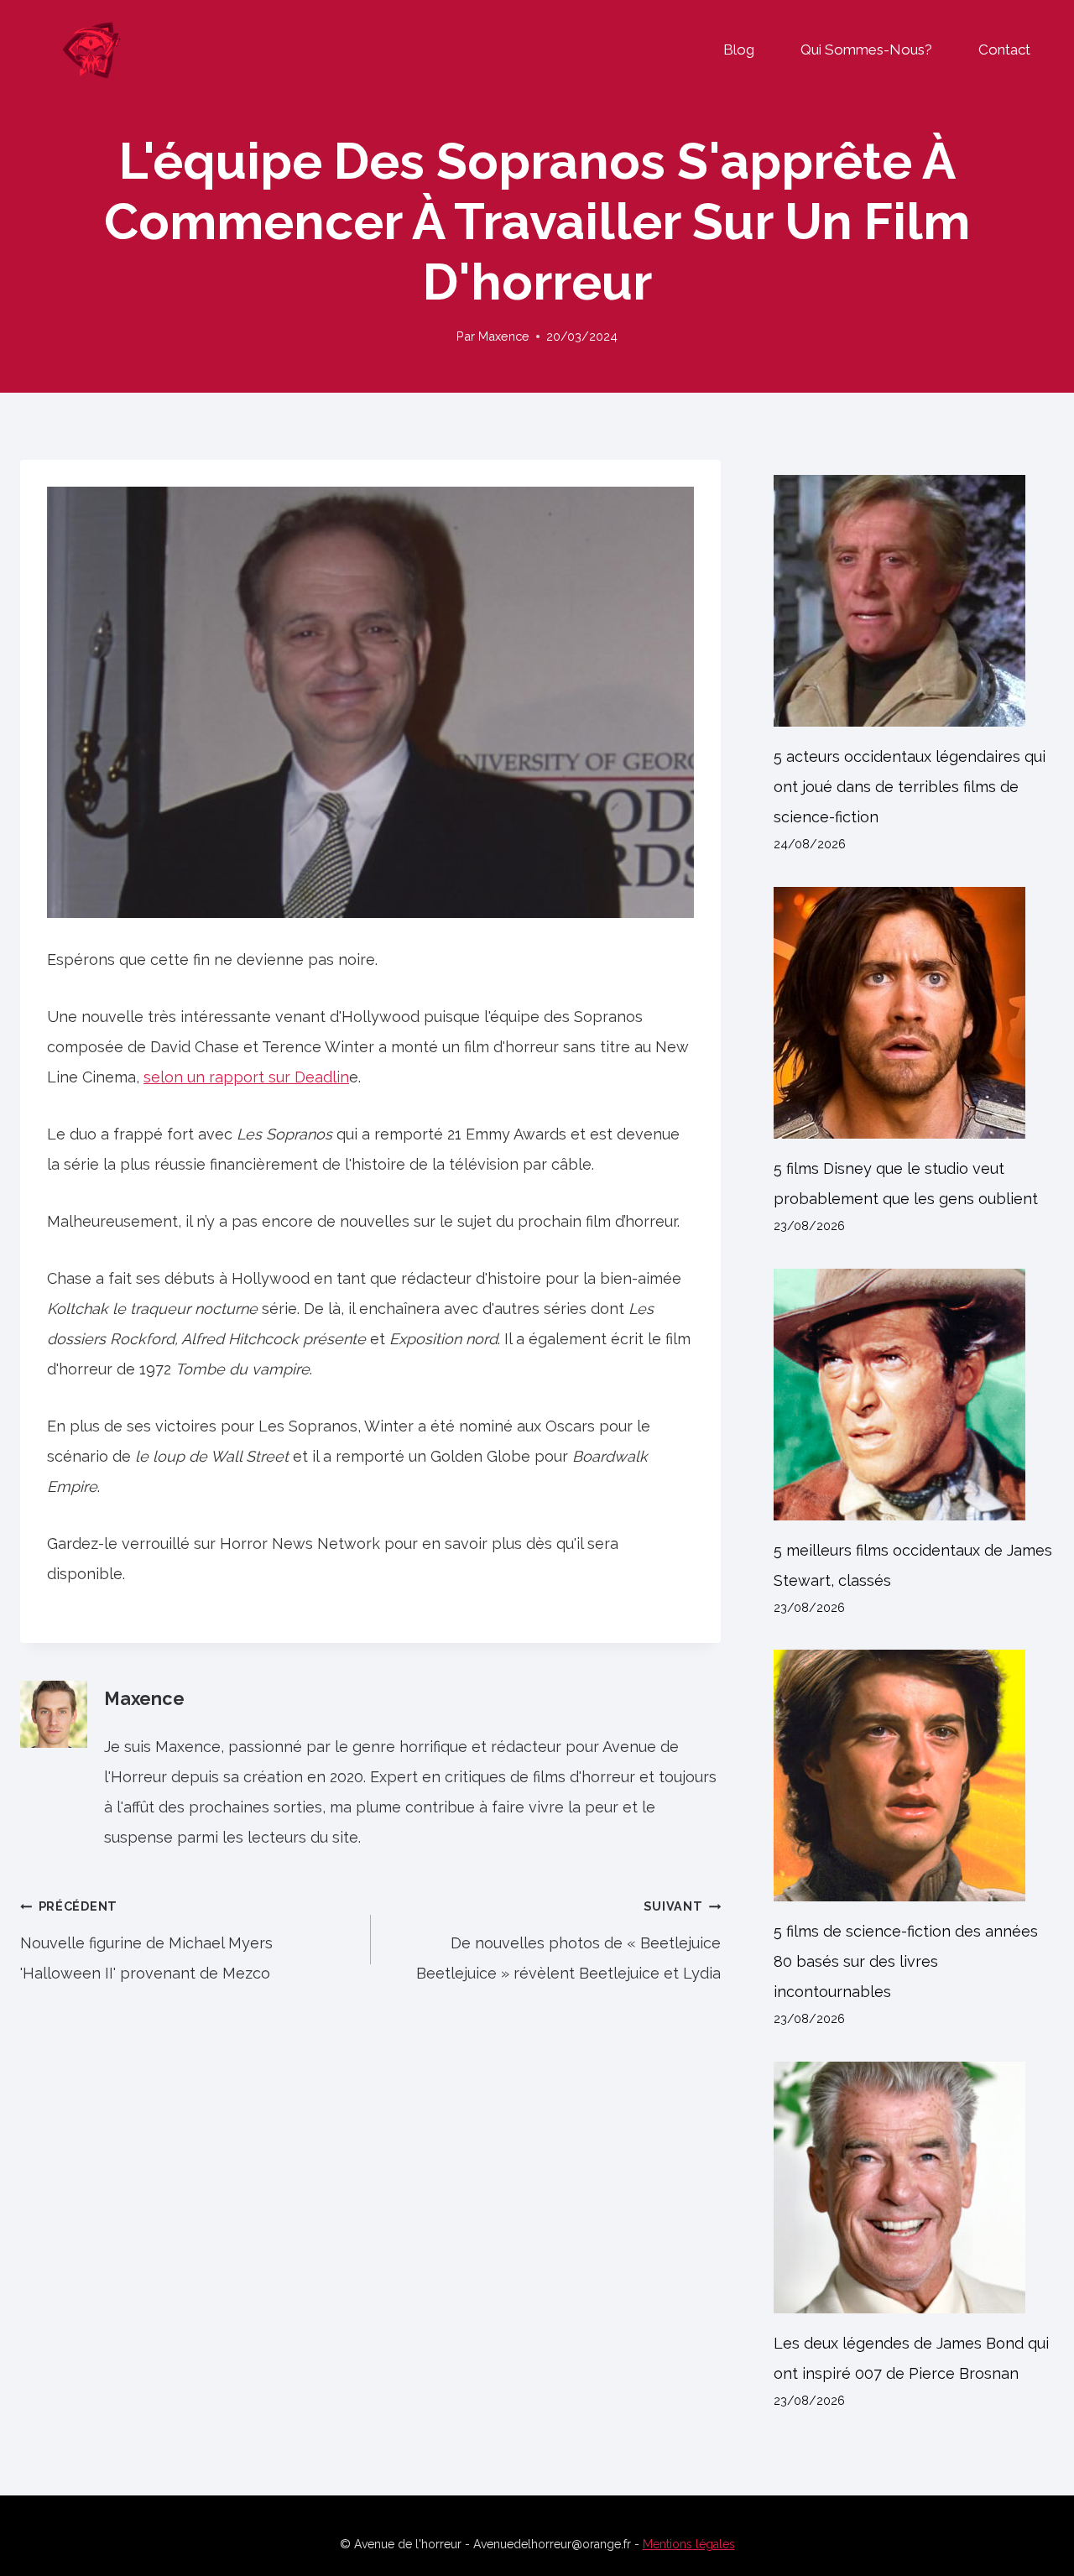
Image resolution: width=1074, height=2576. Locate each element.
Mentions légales (689, 2544)
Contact (1004, 50)
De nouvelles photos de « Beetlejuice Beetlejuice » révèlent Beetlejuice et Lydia (568, 1940)
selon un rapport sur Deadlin (246, 1077)
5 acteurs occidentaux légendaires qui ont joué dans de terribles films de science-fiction (910, 787)
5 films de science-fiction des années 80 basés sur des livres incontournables (906, 1961)
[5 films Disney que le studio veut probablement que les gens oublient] (914, 1013)
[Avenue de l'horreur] (91, 50)
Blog (739, 50)
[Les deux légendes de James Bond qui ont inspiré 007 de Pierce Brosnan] (914, 2188)
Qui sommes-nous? (866, 50)
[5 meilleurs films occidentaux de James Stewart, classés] (914, 1395)
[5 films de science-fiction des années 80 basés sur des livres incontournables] (914, 1776)
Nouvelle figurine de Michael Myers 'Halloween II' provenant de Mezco (146, 1940)
